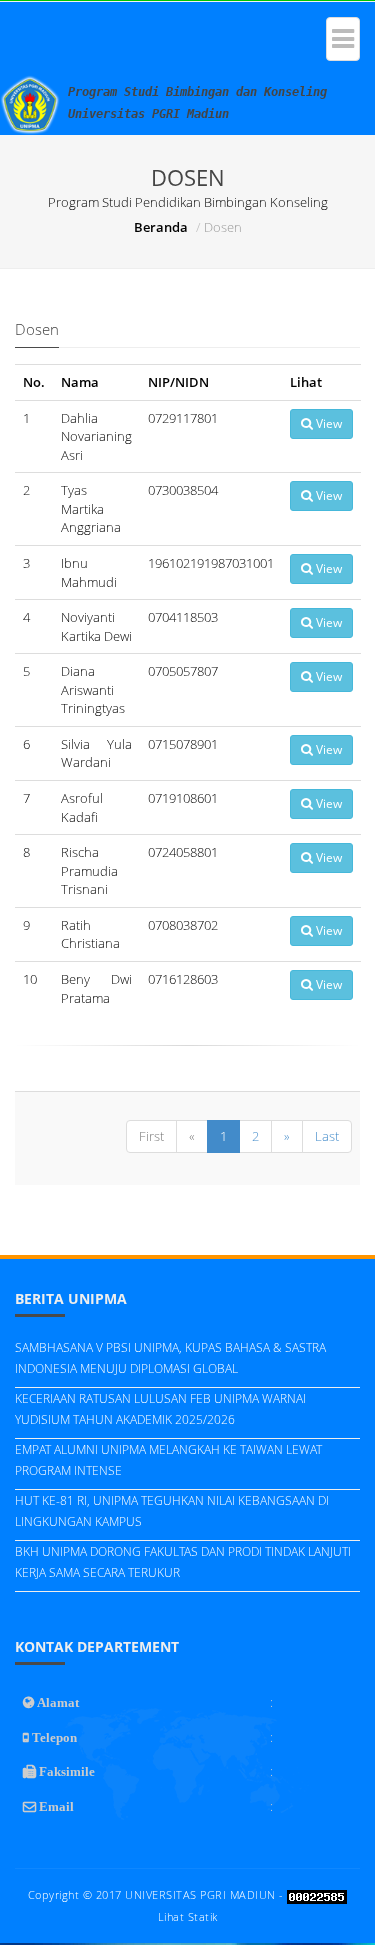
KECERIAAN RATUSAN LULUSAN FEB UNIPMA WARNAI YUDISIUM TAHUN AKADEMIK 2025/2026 (160, 1409)
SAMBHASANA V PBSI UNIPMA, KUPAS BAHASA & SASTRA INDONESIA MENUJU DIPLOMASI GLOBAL (170, 1358)
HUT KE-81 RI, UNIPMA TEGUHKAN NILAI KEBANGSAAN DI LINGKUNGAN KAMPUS (172, 1511)
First (151, 1136)
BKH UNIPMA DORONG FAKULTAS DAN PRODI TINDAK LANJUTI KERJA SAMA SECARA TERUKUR (183, 1562)
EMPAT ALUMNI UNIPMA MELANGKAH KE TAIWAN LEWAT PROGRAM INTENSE (168, 1460)
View (327, 423)
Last (327, 1136)
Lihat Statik (188, 1916)
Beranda (161, 227)
